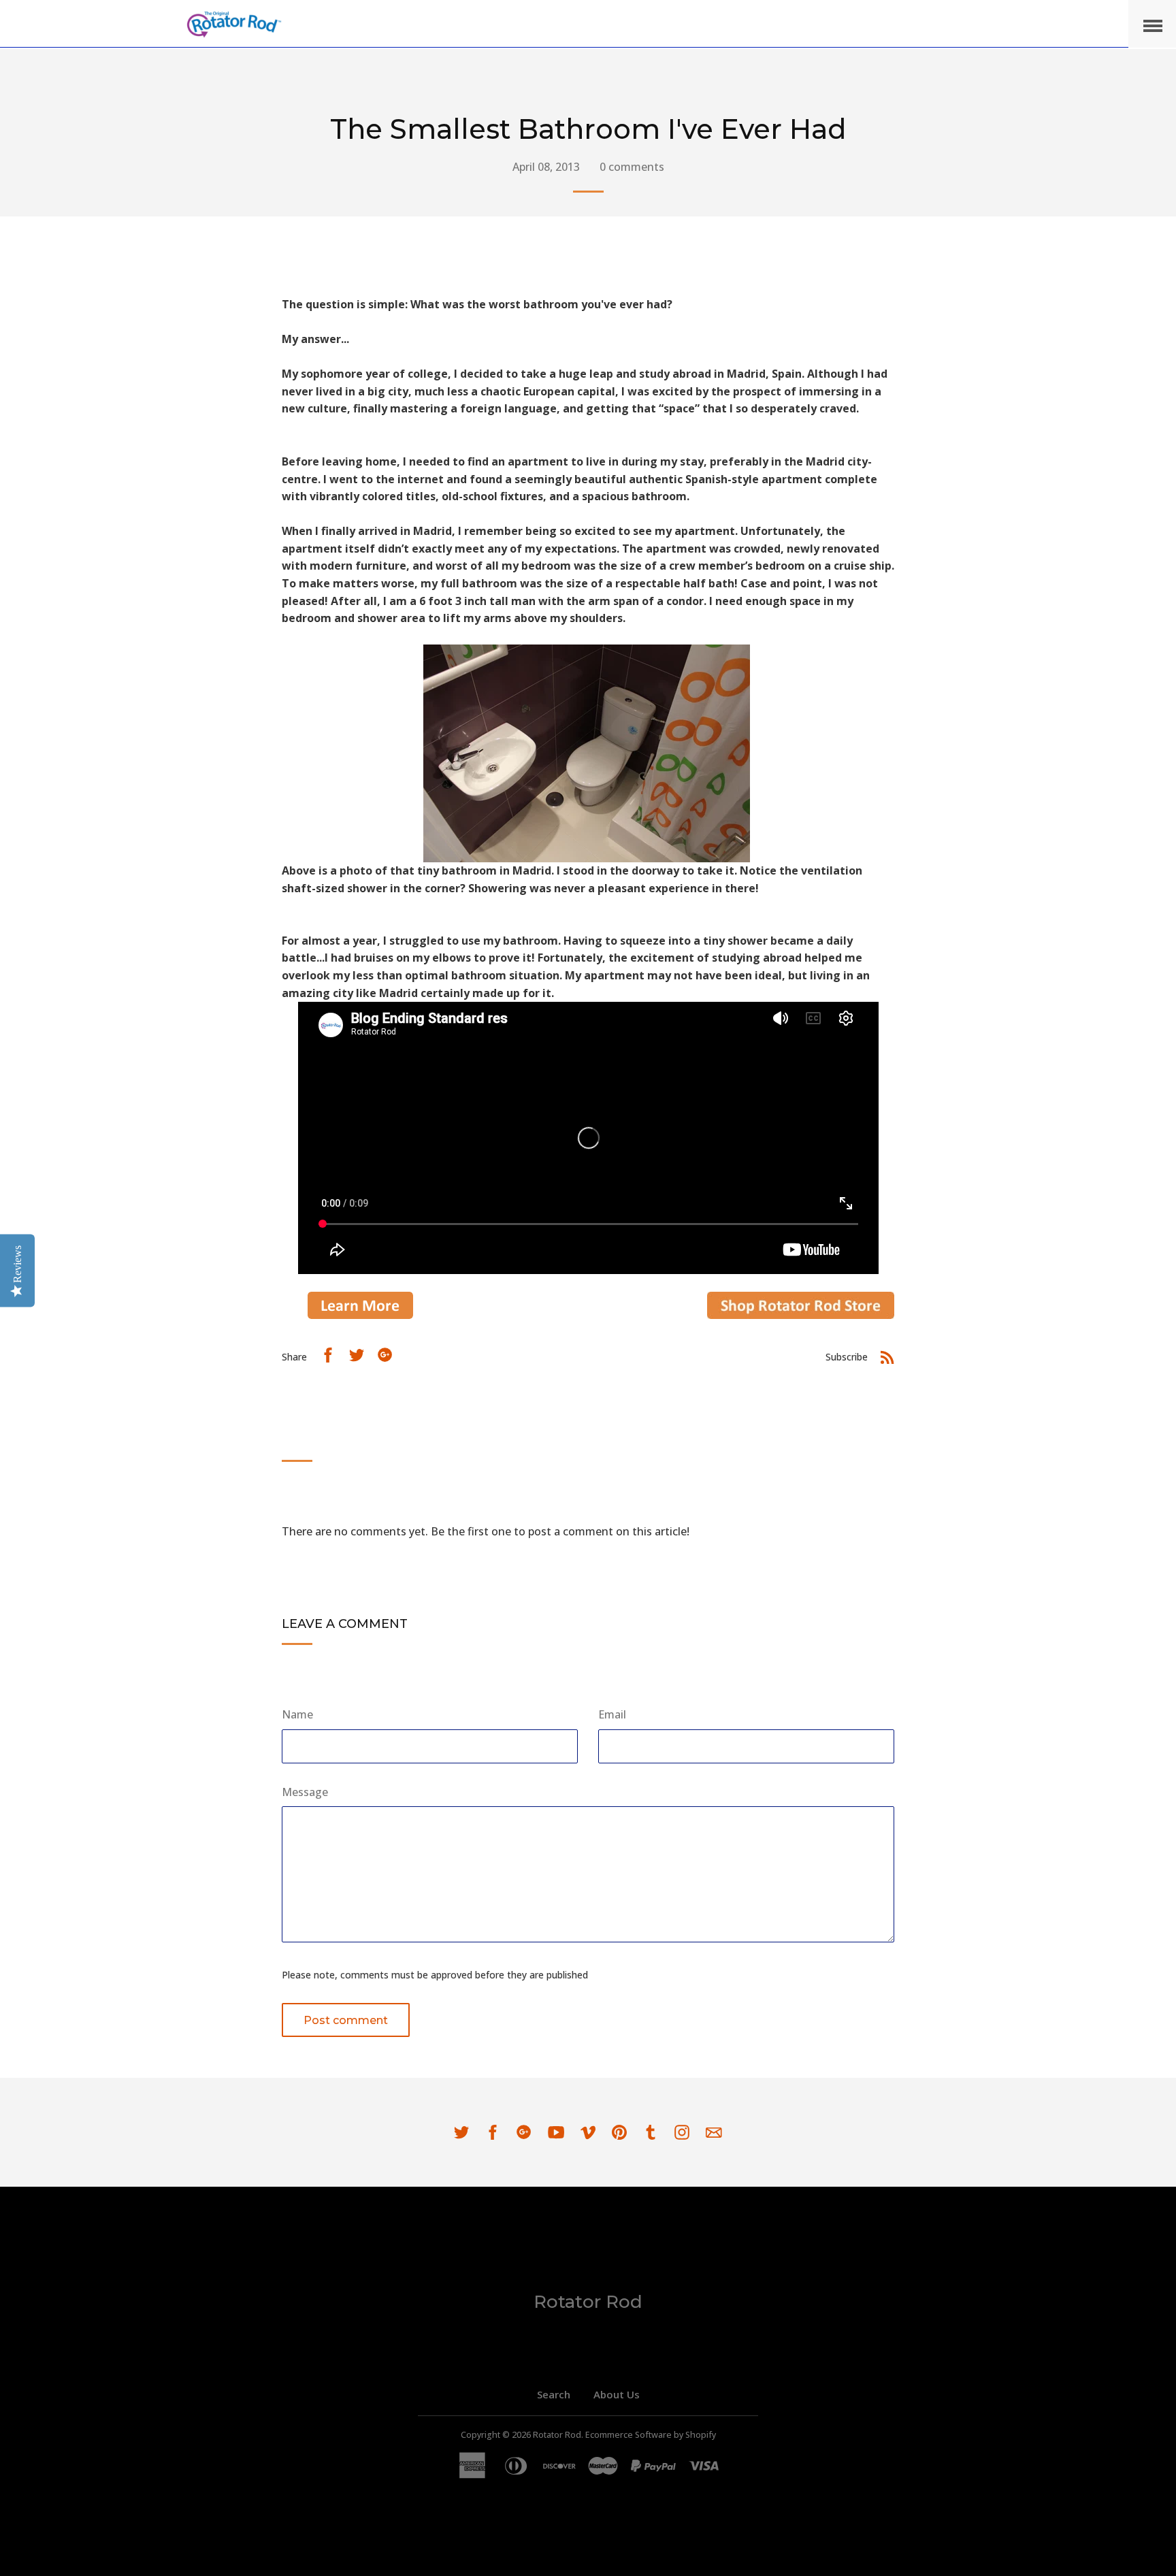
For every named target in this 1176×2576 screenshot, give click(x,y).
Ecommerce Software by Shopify (651, 2435)
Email (612, 1714)
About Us (617, 2394)
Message (305, 1792)
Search (554, 2394)
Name (297, 1714)
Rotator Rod (588, 2302)
